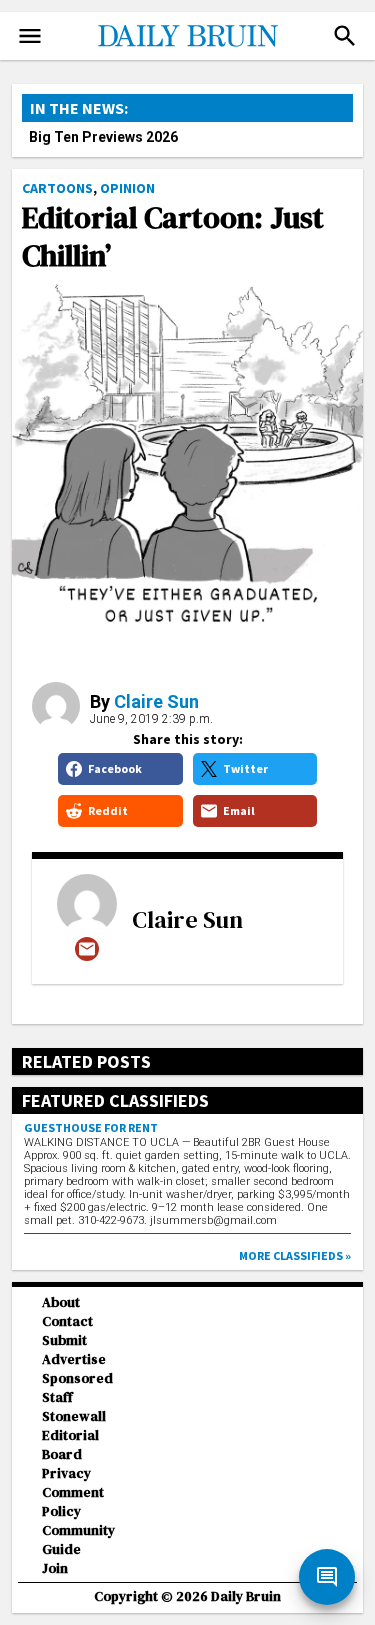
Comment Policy (73, 1502)
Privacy (66, 1473)
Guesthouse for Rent (91, 1127)
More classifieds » (295, 1255)
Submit (64, 1340)
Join (55, 1568)
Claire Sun (156, 701)
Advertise (74, 1359)
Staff (57, 1397)
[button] (345, 36)
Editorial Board (70, 1445)
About (61, 1302)
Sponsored (77, 1378)
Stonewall (74, 1416)
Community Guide (78, 1540)
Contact (67, 1321)
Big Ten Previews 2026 (103, 137)
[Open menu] (30, 36)
